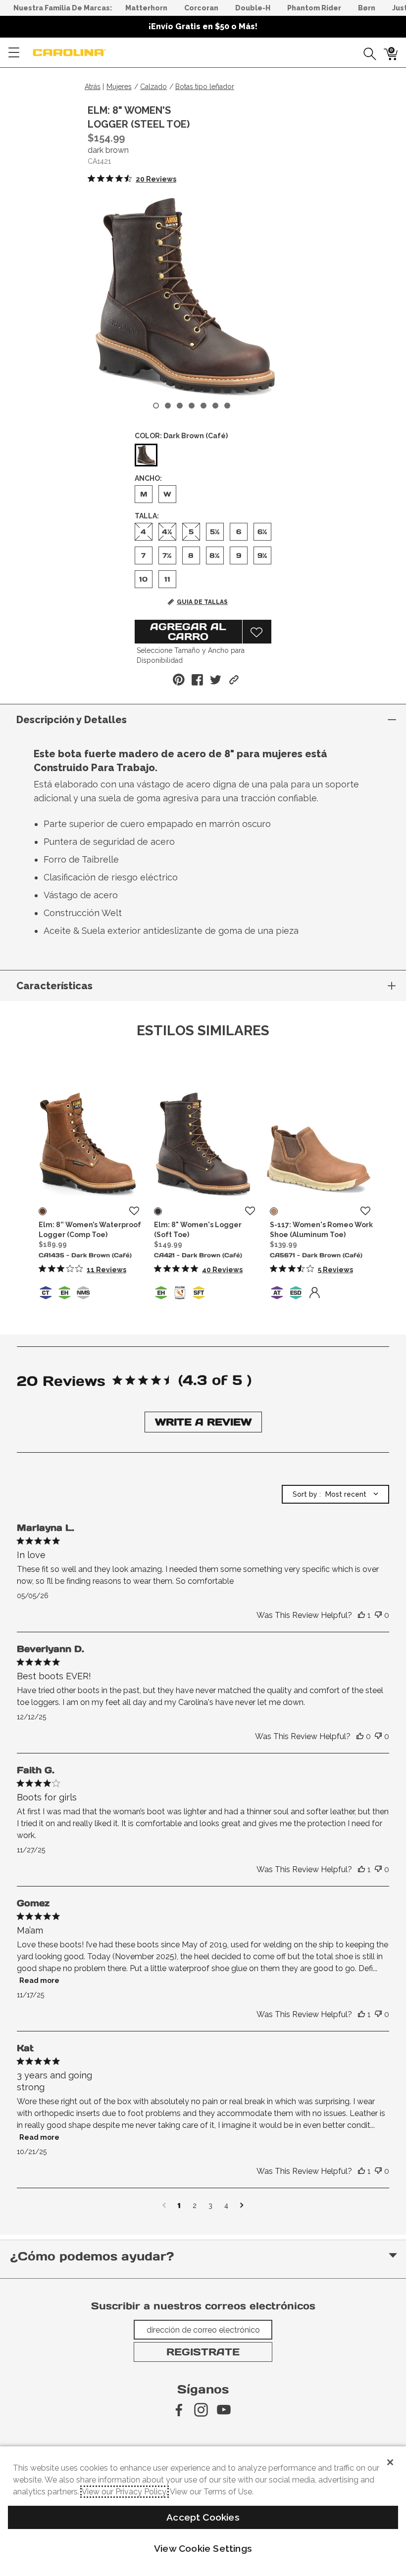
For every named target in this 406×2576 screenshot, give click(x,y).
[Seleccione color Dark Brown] (146, 456)
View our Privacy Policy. (125, 2492)
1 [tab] (156, 406)
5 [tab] (203, 406)
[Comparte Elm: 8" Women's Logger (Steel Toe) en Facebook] (197, 680)
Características (54, 986)
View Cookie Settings (203, 2548)
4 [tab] (192, 406)
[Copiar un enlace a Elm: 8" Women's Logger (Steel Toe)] (234, 680)
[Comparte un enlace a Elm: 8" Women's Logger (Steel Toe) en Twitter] (216, 680)
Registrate (203, 2352)
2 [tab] (168, 406)
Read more (39, 1980)
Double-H (253, 8)
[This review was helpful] (361, 1615)
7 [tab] (227, 406)
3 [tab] (180, 406)
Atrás (93, 87)
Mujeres (119, 87)
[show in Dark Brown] (43, 1211)
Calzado (153, 87)
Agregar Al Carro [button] (188, 632)
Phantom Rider (314, 8)
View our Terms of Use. (212, 2492)
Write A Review (203, 1422)
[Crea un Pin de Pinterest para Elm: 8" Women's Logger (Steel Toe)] (179, 680)
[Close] (390, 2462)
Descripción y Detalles (72, 720)
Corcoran (201, 8)
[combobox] (335, 1494)
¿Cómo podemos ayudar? (92, 2256)
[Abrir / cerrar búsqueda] (366, 52)
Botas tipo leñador (205, 87)
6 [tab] (215, 406)
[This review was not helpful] (378, 1615)
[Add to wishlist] (134, 1211)
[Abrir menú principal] (14, 52)
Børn (367, 8)
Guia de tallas (202, 602)
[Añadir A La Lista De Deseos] (257, 632)
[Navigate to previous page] (164, 2206)
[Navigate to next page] (242, 2206)
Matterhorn (146, 8)
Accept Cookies (203, 2517)
